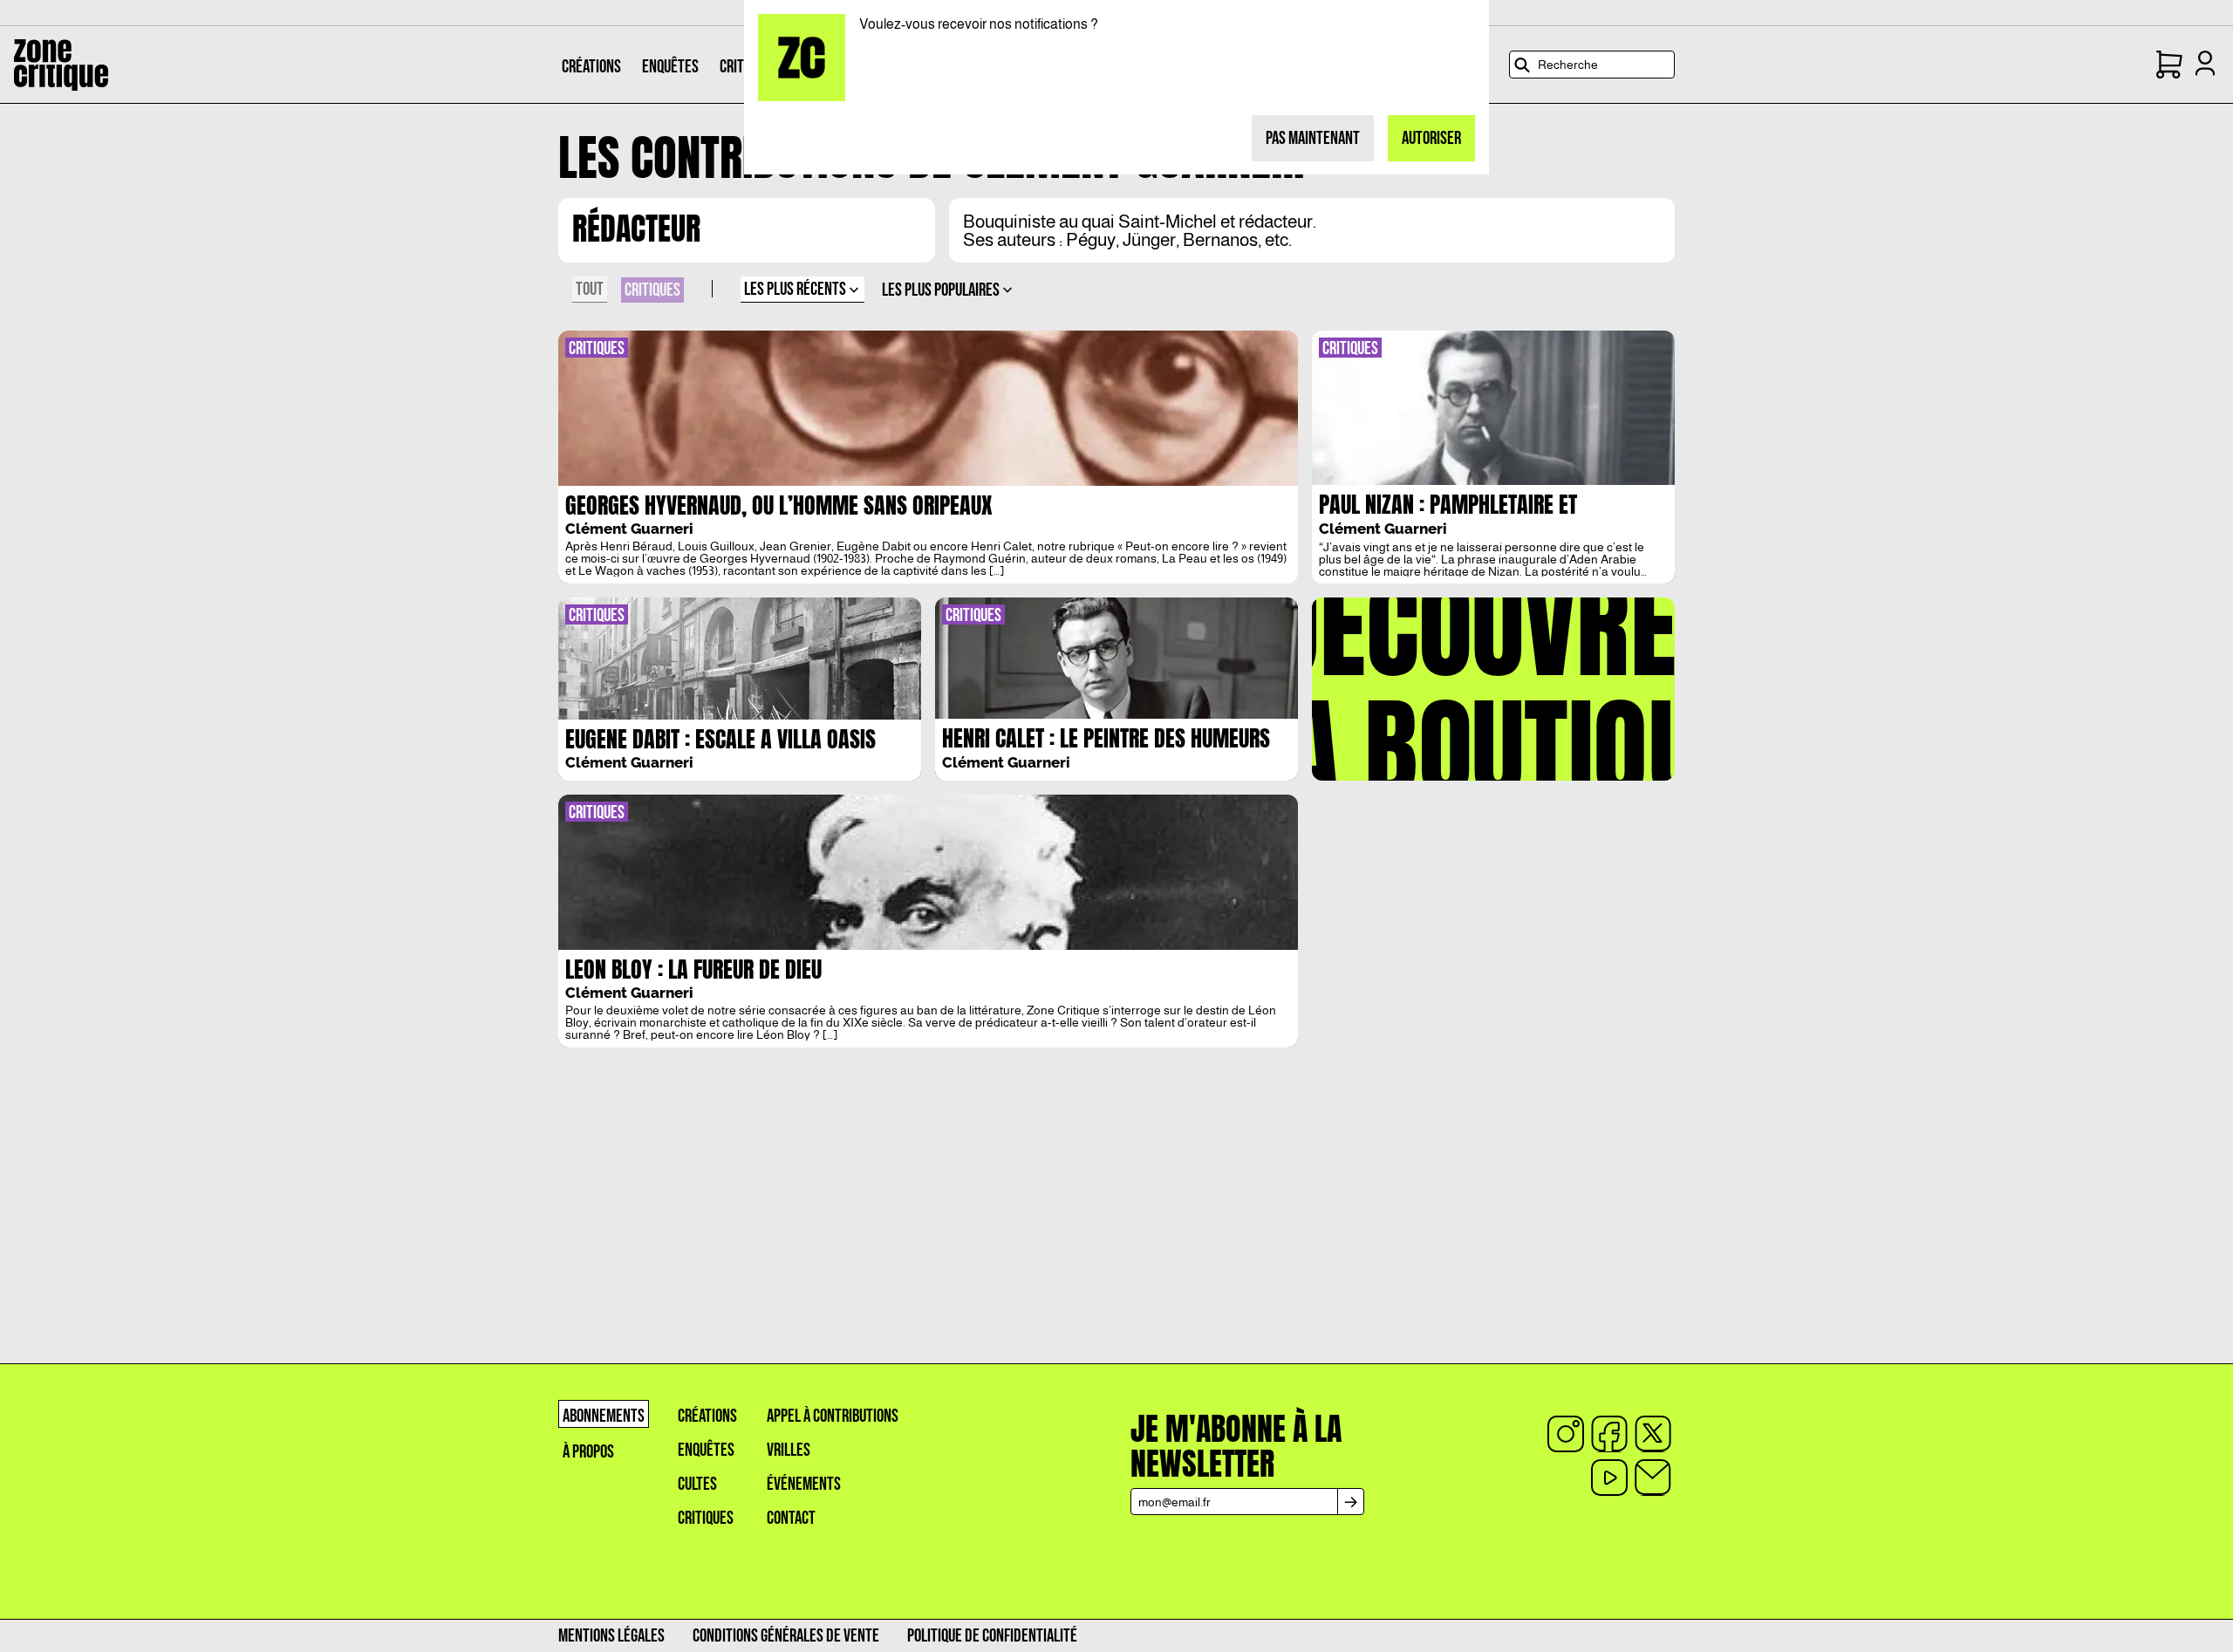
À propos (588, 1452)
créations (707, 1416)
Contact (791, 1518)
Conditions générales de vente (786, 1636)
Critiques (706, 1518)
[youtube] (1609, 1478)
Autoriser (1431, 138)
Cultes (697, 1484)
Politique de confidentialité (992, 1636)
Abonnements (604, 1416)
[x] (1653, 1434)
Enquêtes (706, 1450)
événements (804, 1484)
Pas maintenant (1313, 138)
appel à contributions (833, 1416)
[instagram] (1566, 1434)
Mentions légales (611, 1636)
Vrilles (789, 1450)
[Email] (1653, 1478)
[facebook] (1609, 1434)
